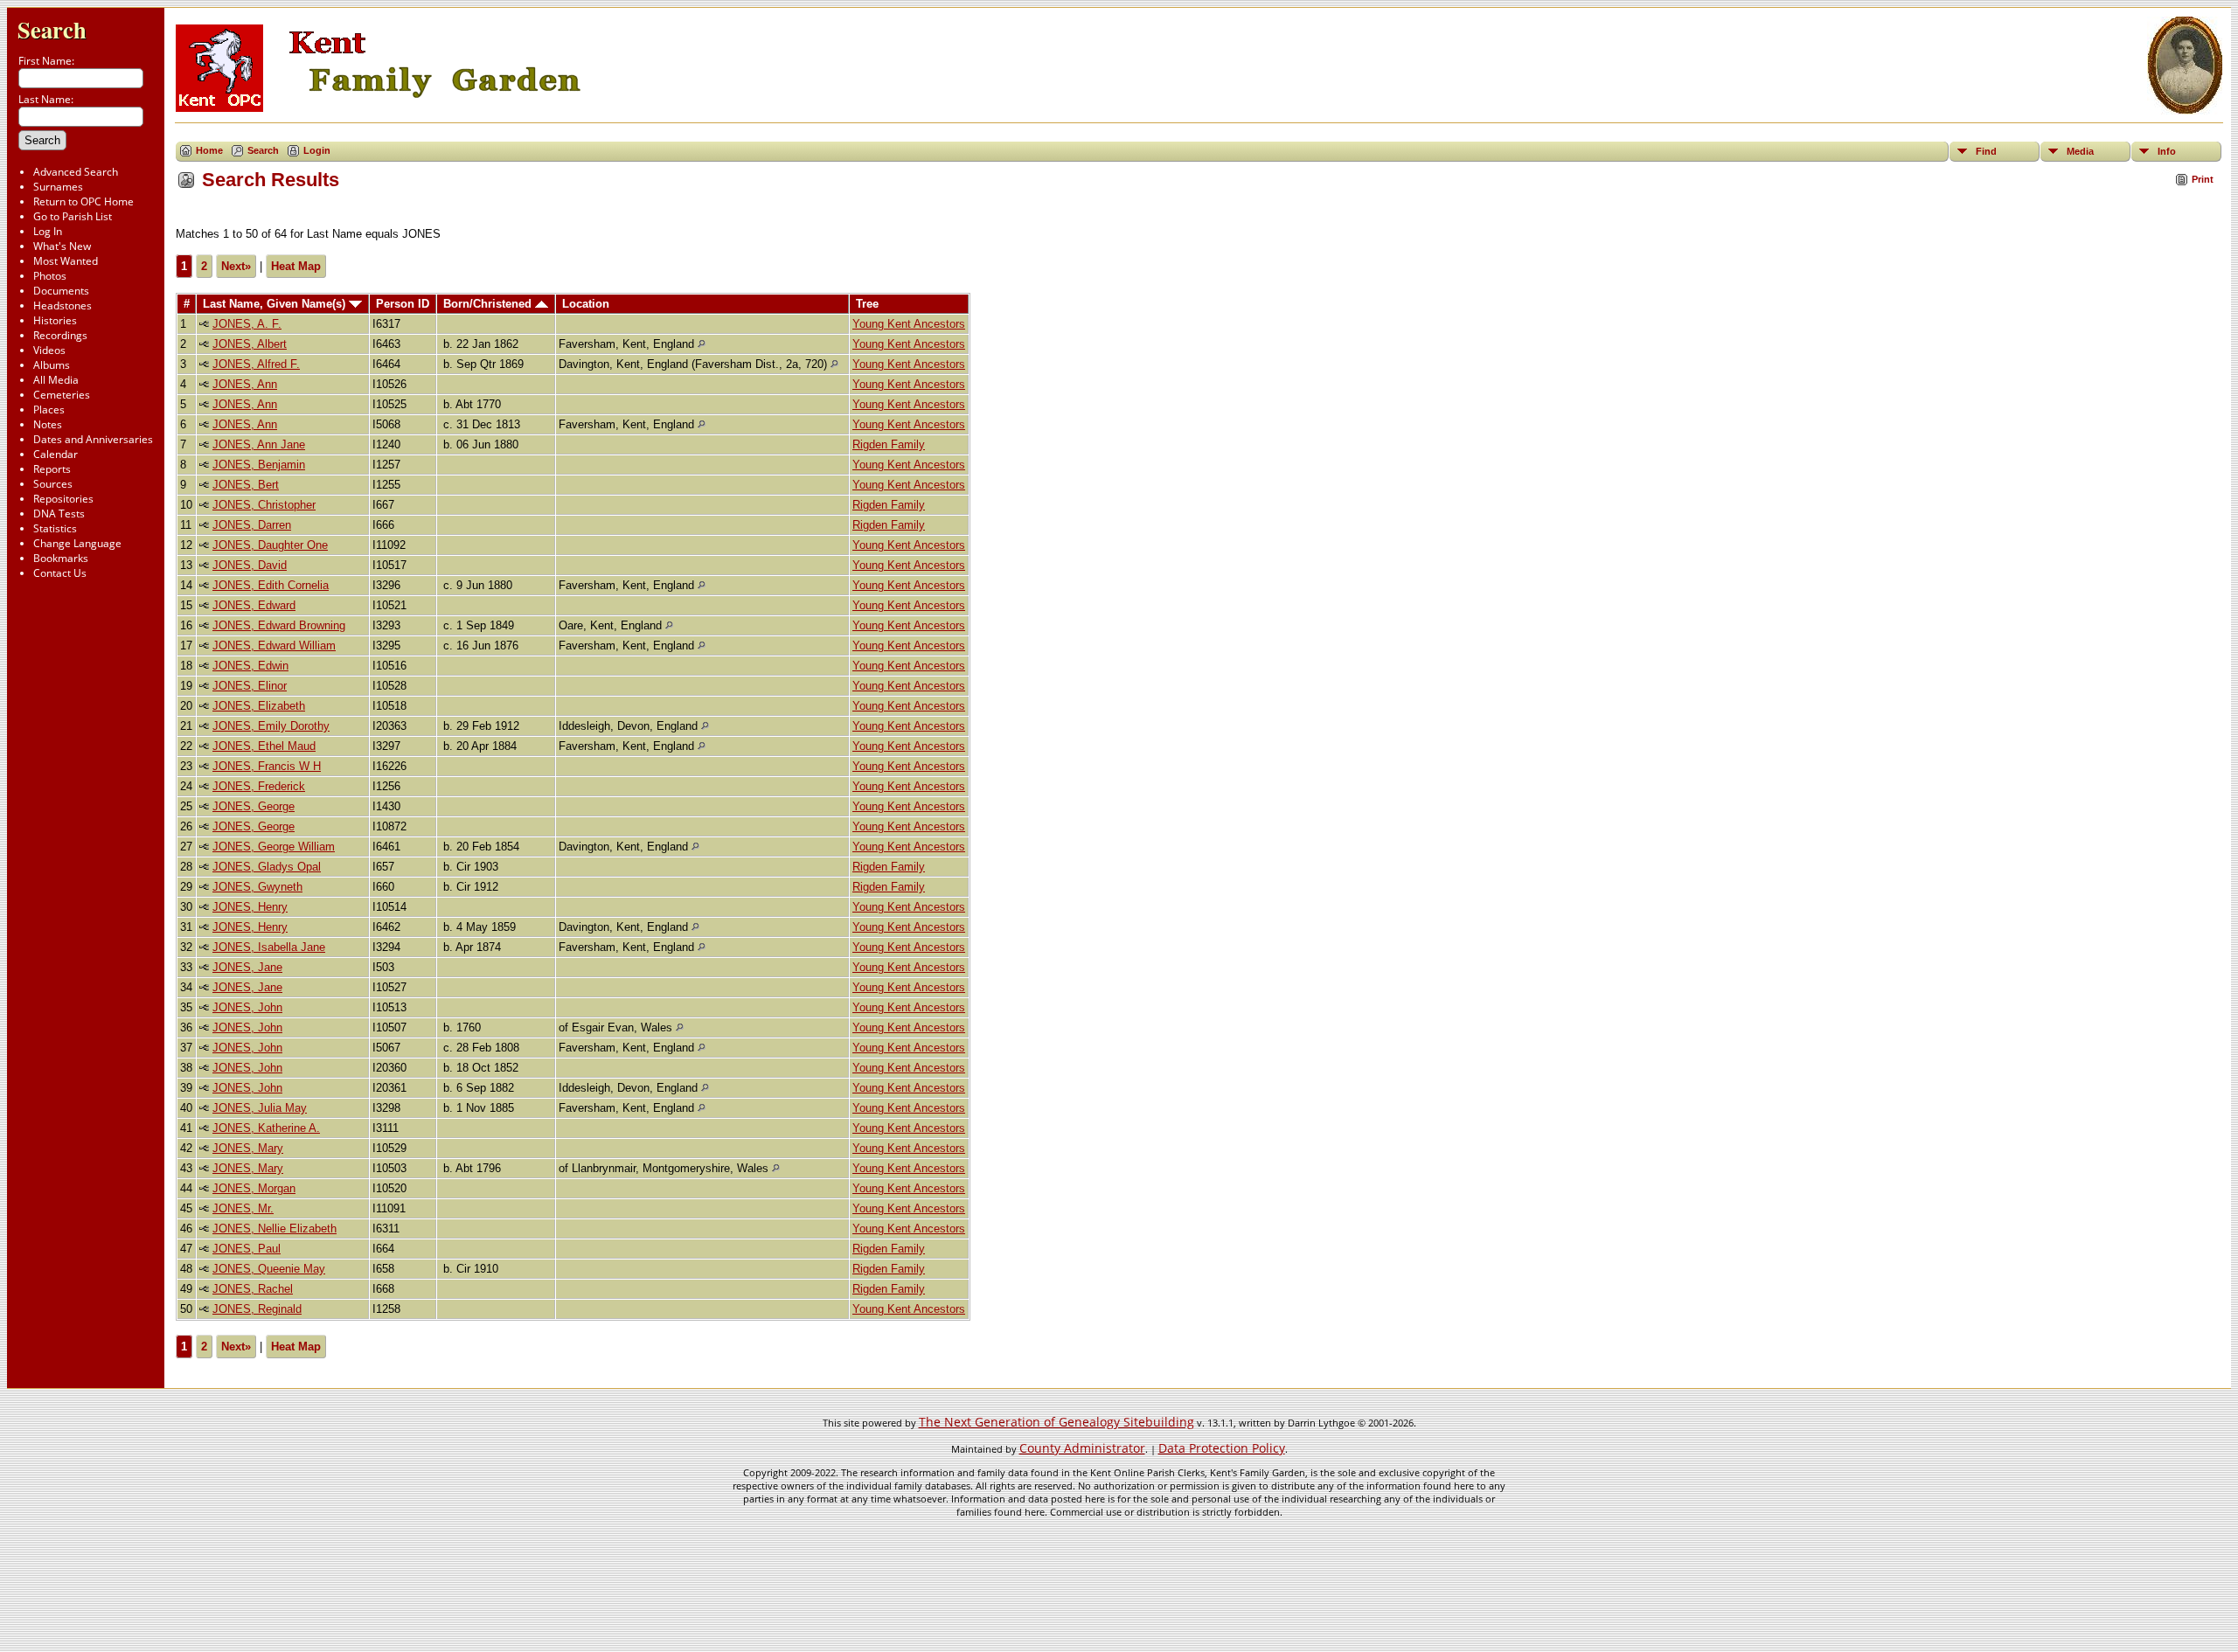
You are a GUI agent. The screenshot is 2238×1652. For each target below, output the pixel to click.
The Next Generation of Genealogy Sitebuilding (1056, 1422)
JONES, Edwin (250, 666)
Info (2167, 151)
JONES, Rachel (253, 1289)
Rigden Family (889, 444)
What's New (62, 246)
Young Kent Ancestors (909, 324)
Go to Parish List (73, 216)
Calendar (56, 454)
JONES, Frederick (259, 786)
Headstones (63, 305)
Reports (52, 469)
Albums (52, 365)
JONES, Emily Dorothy (271, 726)
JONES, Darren (252, 525)
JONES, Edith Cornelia (271, 585)
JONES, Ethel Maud (264, 746)
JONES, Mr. (243, 1208)
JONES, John (247, 1007)
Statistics (55, 528)
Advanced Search (76, 172)
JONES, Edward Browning (279, 625)
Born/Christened (489, 304)
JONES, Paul (247, 1249)
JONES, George (254, 806)
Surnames (58, 187)
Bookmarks (61, 558)
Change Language (77, 543)
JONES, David (250, 565)
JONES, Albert (250, 344)
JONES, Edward (254, 605)
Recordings (60, 335)
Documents (61, 291)
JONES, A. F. (247, 324)
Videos (49, 350)
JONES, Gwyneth (257, 887)
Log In (48, 231)
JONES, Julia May (260, 1108)
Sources (53, 484)
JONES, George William (274, 847)
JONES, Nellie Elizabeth (275, 1229)
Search (52, 29)
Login (317, 150)
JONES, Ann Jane (259, 444)
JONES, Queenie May (269, 1269)
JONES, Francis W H (267, 766)
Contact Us (60, 573)
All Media (56, 380)
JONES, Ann (245, 384)
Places (49, 410)
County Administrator (1082, 1448)
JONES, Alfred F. (256, 364)
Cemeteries (62, 395)
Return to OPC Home (83, 201)
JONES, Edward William (274, 646)
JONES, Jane (247, 967)
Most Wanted (66, 261)
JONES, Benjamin (259, 465)
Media (2080, 151)
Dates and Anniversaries (93, 439)
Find (1986, 151)
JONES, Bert (246, 485)
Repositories (63, 499)
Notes (48, 424)
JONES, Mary (248, 1148)
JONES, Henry (250, 907)
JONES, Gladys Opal (267, 867)
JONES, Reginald (257, 1309)
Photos (50, 276)
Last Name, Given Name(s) (276, 304)
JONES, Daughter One (270, 545)
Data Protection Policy (1222, 1448)
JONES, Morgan (254, 1188)
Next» (236, 266)
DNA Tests (59, 514)
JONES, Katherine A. (266, 1128)
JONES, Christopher (264, 505)
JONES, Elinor (250, 686)
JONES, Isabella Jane (269, 947)
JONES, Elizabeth (259, 706)
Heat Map (296, 266)
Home (209, 150)
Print (2203, 179)
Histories (55, 320)
